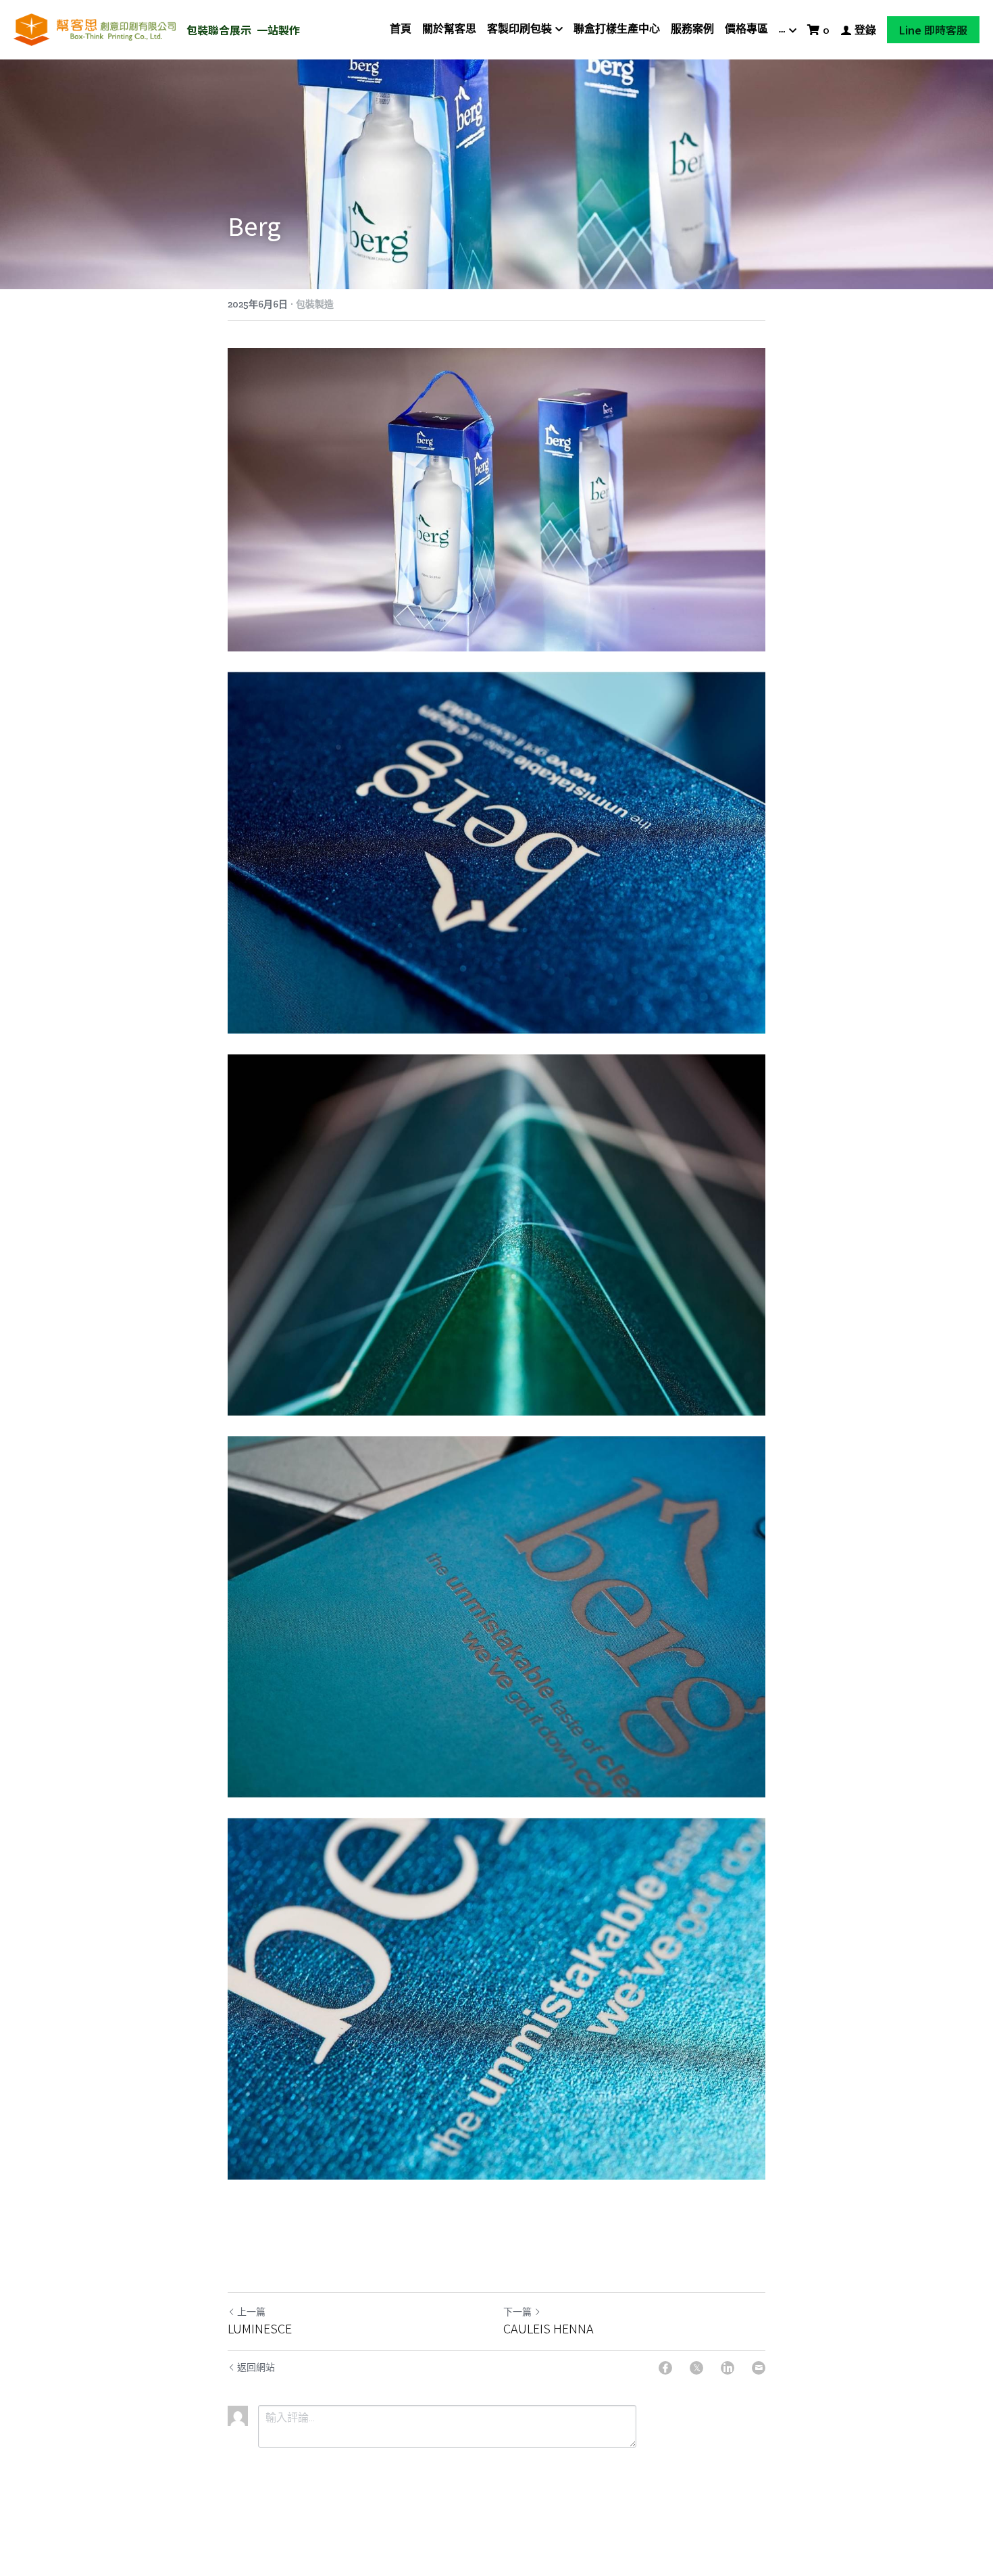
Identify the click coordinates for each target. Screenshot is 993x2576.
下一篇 (517, 2312)
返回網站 (256, 2368)
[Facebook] (665, 2368)
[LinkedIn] (728, 2368)
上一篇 (251, 2312)
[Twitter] (696, 2368)
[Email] (759, 2368)
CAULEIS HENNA (549, 2328)
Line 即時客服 (933, 30)
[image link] (95, 29)
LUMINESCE (260, 2328)
